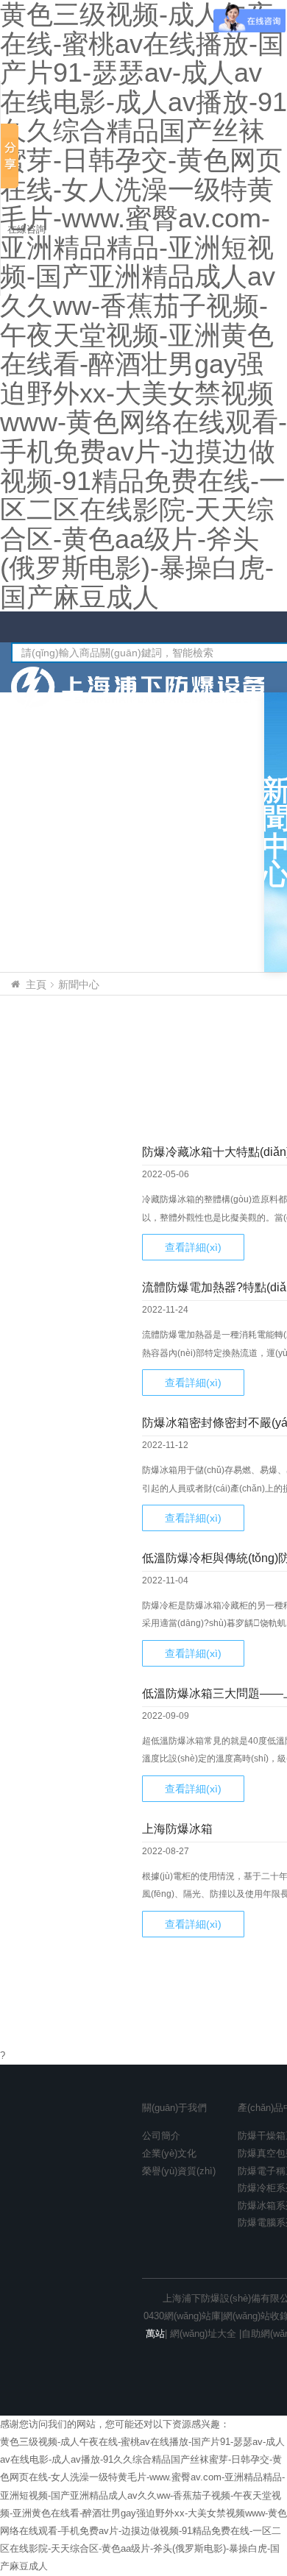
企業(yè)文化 (169, 2153)
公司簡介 (161, 2136)
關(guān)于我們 (174, 2108)
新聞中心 (79, 984)
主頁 (36, 984)
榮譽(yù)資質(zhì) (179, 2171)
